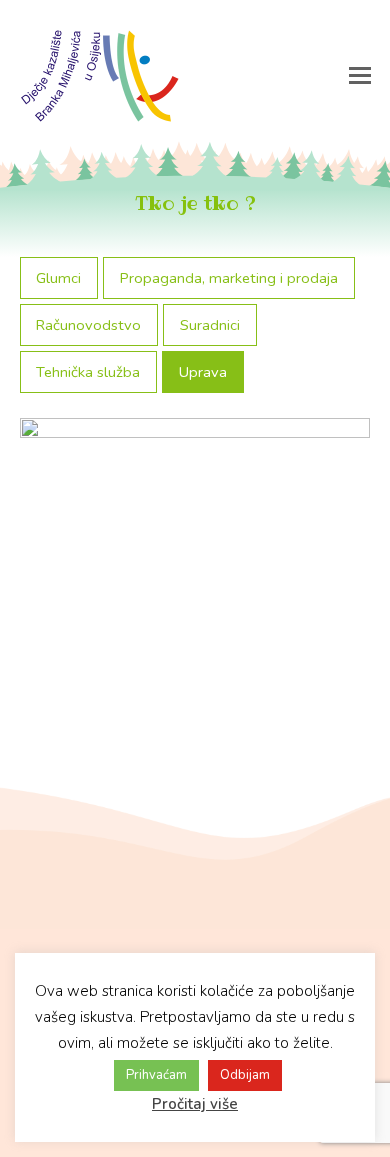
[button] (360, 76)
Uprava (203, 372)
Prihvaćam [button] (156, 1075)
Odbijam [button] (245, 1075)
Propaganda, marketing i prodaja (229, 278)
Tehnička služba (88, 372)
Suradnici (210, 325)
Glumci (58, 278)
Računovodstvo (88, 325)
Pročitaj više (195, 1104)
